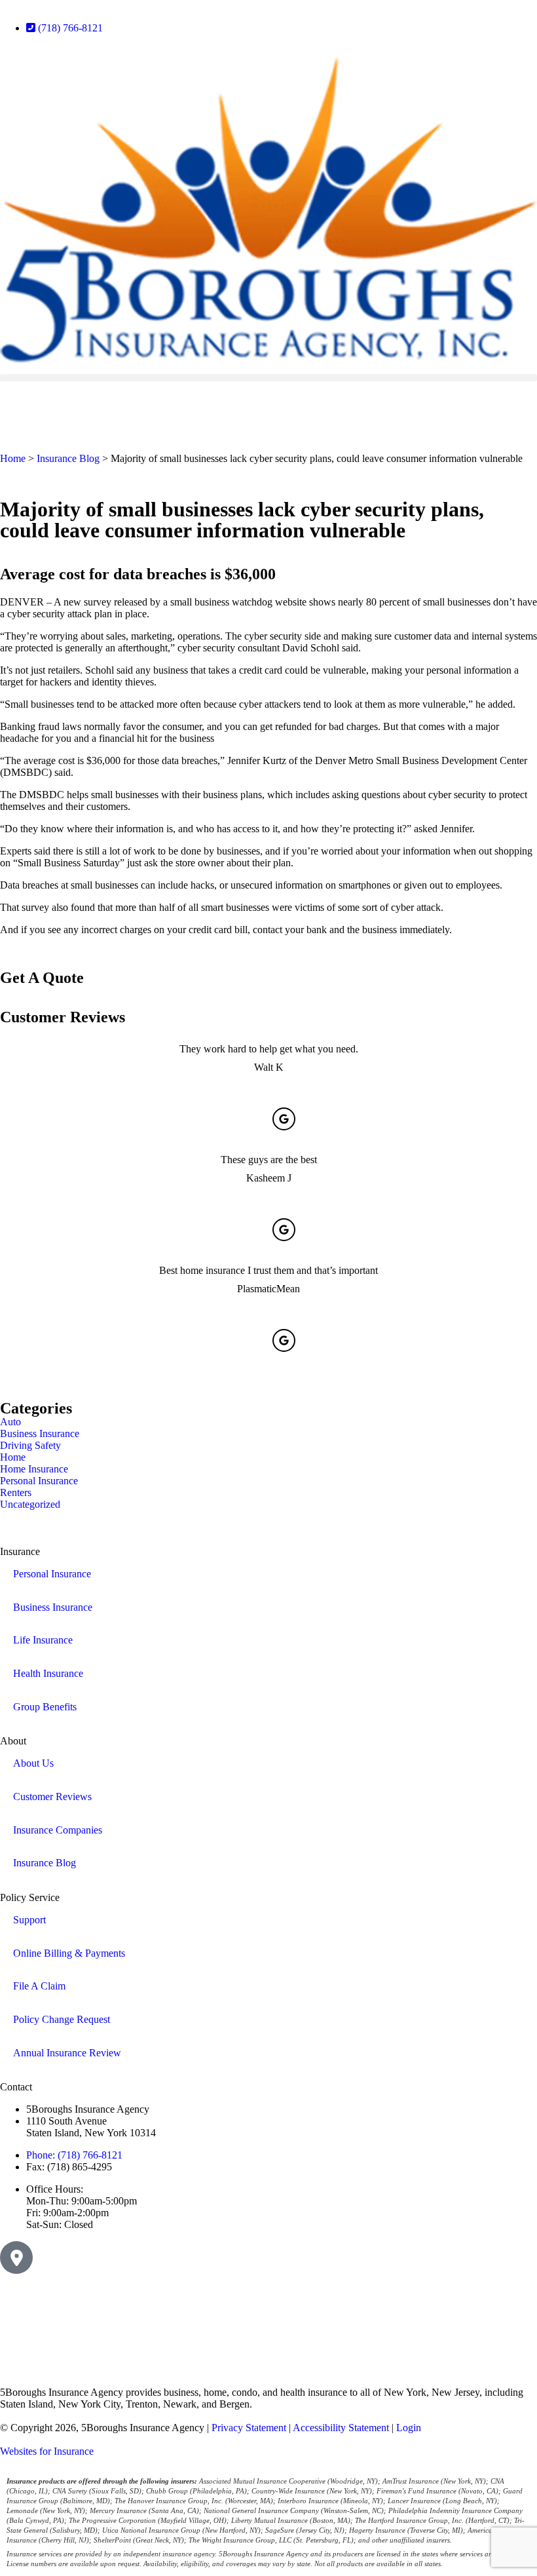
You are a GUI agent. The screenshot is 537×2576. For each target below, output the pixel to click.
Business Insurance (53, 1607)
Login (409, 2428)
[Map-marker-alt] (16, 2258)
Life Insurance (43, 1640)
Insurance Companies (58, 1830)
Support (29, 1920)
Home (13, 458)
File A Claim (39, 1986)
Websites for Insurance (47, 2451)
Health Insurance (48, 1673)
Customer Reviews (52, 1797)
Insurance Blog (68, 458)
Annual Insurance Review (67, 2053)
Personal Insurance (52, 1574)
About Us (33, 1763)
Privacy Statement (249, 2428)
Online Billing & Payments (69, 1953)
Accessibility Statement (341, 2428)
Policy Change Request (62, 2019)
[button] (268, 378)
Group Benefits (45, 1707)
